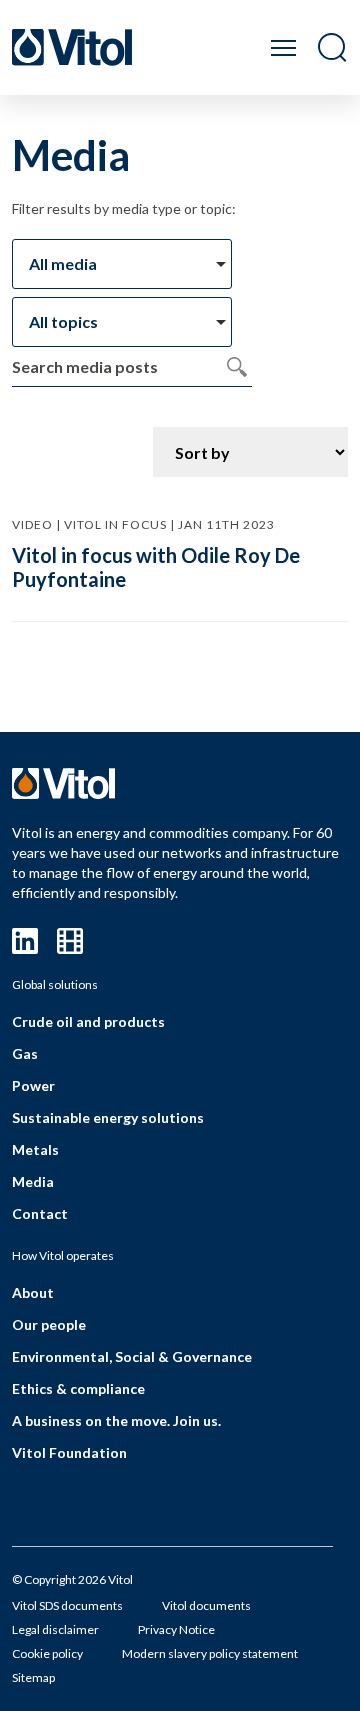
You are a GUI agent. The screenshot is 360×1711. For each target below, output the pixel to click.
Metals (35, 1149)
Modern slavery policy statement (210, 1653)
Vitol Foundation (69, 1452)
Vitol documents (206, 1605)
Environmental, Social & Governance (132, 1356)
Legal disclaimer (55, 1629)
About (33, 1292)
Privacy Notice (176, 1629)
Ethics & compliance (78, 1388)
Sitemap (33, 1677)
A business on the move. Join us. (116, 1420)
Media (33, 1181)
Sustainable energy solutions (108, 1117)
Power (33, 1085)
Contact (40, 1213)
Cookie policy (47, 1653)
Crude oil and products (88, 1021)
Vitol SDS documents (67, 1605)
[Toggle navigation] (283, 47)
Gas (25, 1053)
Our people (49, 1324)
